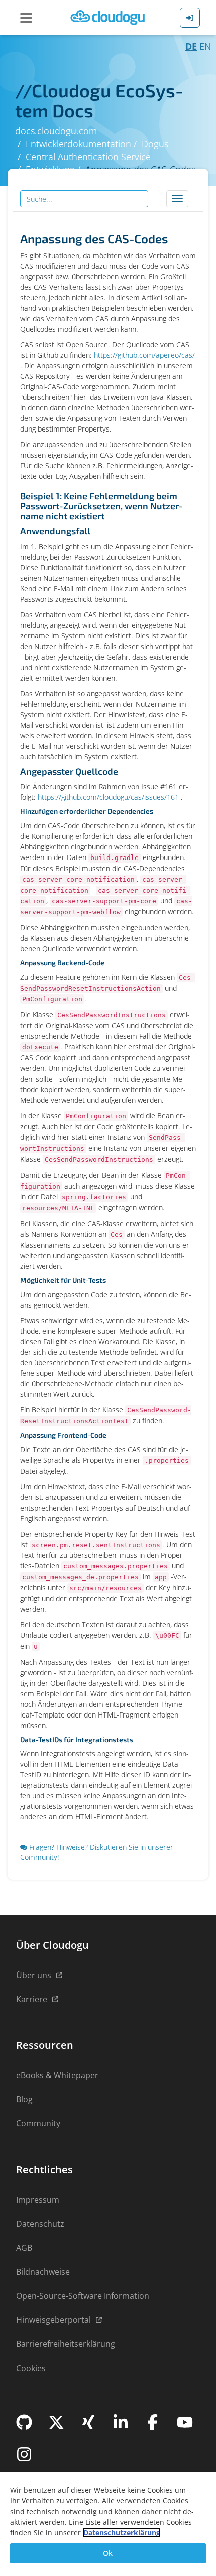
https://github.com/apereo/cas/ (144, 355)
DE (191, 46)
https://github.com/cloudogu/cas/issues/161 (108, 797)
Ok (108, 2553)
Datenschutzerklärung (122, 2533)
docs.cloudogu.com (56, 131)
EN (205, 46)
